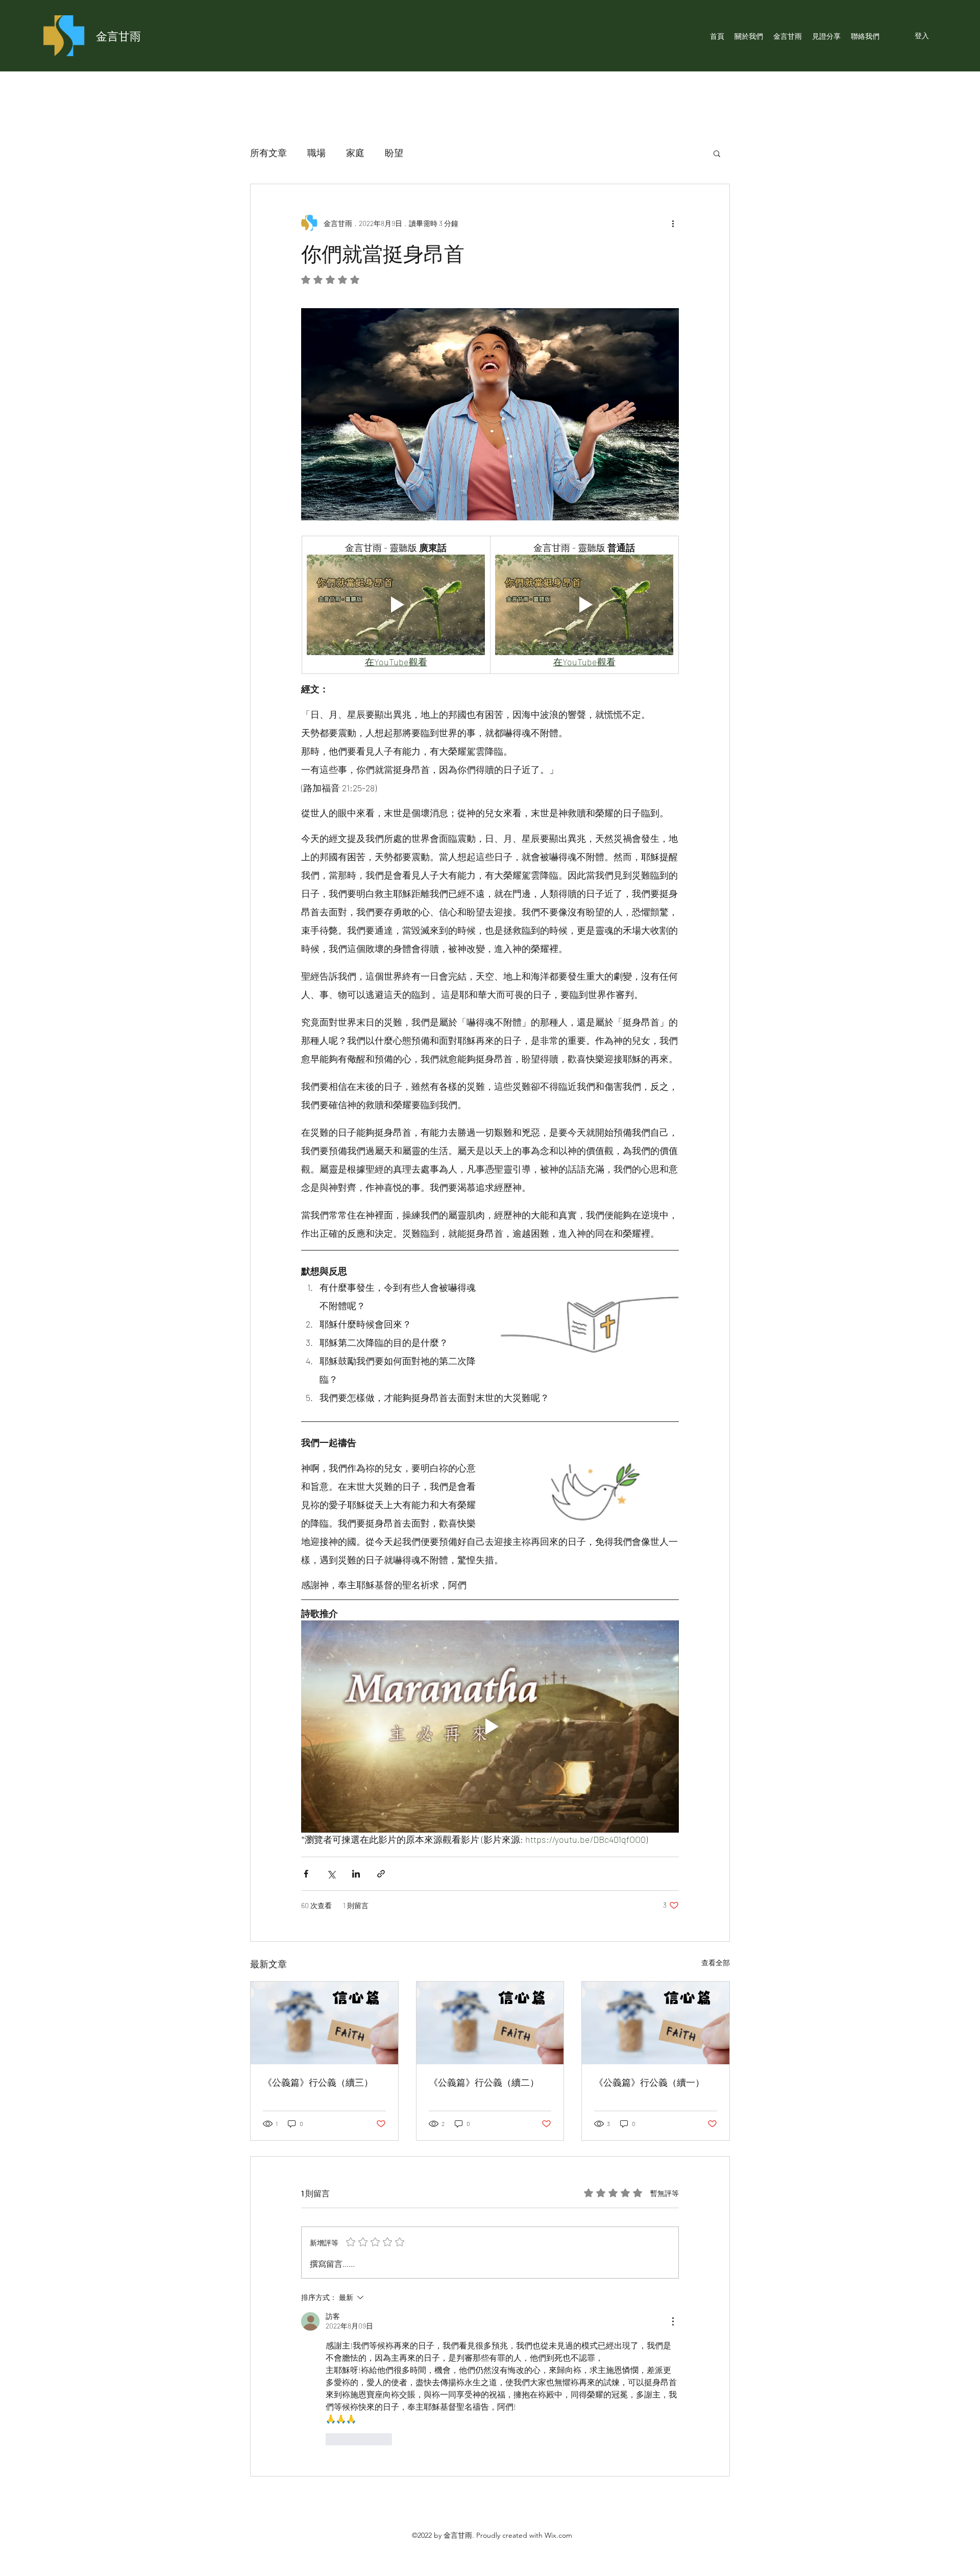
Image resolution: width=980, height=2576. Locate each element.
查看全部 (716, 1962)
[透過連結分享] (381, 1874)
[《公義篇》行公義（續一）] (656, 2023)
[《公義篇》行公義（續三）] (324, 2023)
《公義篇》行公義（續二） (484, 2082)
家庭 (355, 153)
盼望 (394, 153)
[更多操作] (673, 223)
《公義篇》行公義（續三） (318, 2082)
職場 (316, 153)
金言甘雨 (118, 36)
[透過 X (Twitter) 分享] (331, 1874)
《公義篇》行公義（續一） (649, 2082)
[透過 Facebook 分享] (306, 1874)
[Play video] (396, 605)
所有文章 (268, 153)
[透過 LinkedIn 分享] (356, 1874)
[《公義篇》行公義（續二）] (490, 2023)
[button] (717, 153)
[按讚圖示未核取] (332, 2439)
